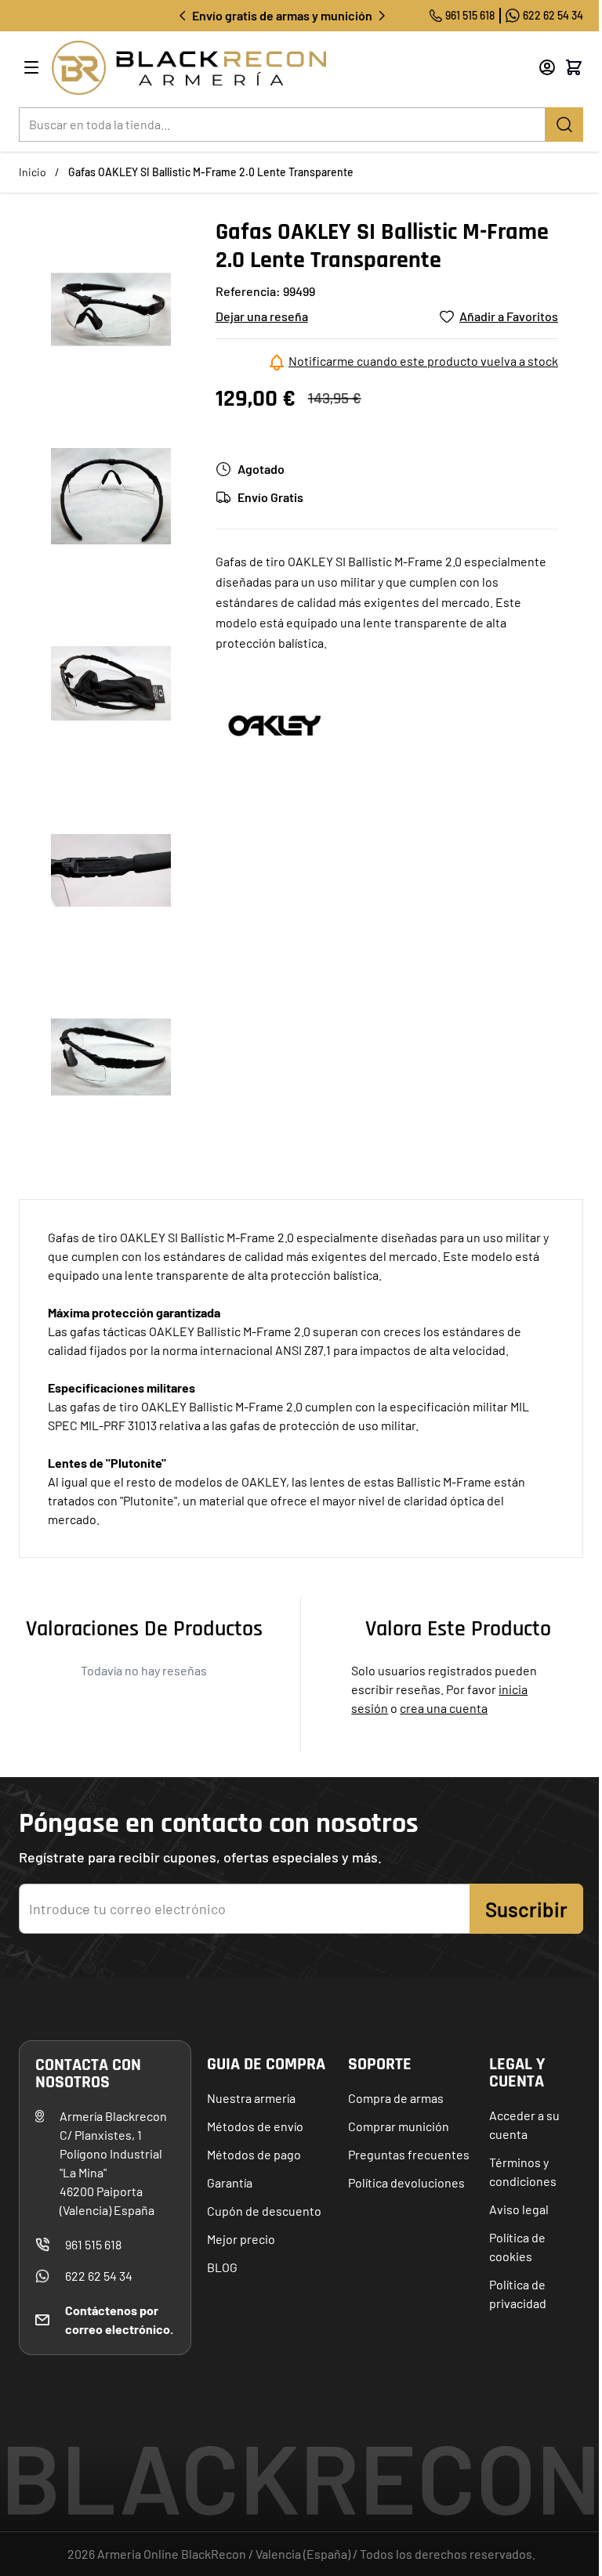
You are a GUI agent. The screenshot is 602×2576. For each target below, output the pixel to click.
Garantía (230, 2182)
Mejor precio (241, 2239)
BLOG (222, 2267)
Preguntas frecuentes (409, 2154)
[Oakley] (274, 724)
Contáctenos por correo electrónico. (119, 2319)
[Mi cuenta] (547, 67)
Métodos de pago (254, 2154)
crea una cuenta (444, 1708)
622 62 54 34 (553, 15)
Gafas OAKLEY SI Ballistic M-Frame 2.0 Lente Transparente (211, 172)
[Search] (564, 125)
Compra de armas (396, 2098)
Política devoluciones (406, 2182)
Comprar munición (399, 2126)
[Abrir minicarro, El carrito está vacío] (574, 67)
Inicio (33, 172)
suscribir (526, 1909)
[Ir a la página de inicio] (274, 68)
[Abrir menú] (31, 67)
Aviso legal (519, 2209)
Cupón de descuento (264, 2211)
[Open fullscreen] (111, 310)
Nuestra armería (251, 2098)
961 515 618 (470, 15)
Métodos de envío (255, 2126)
